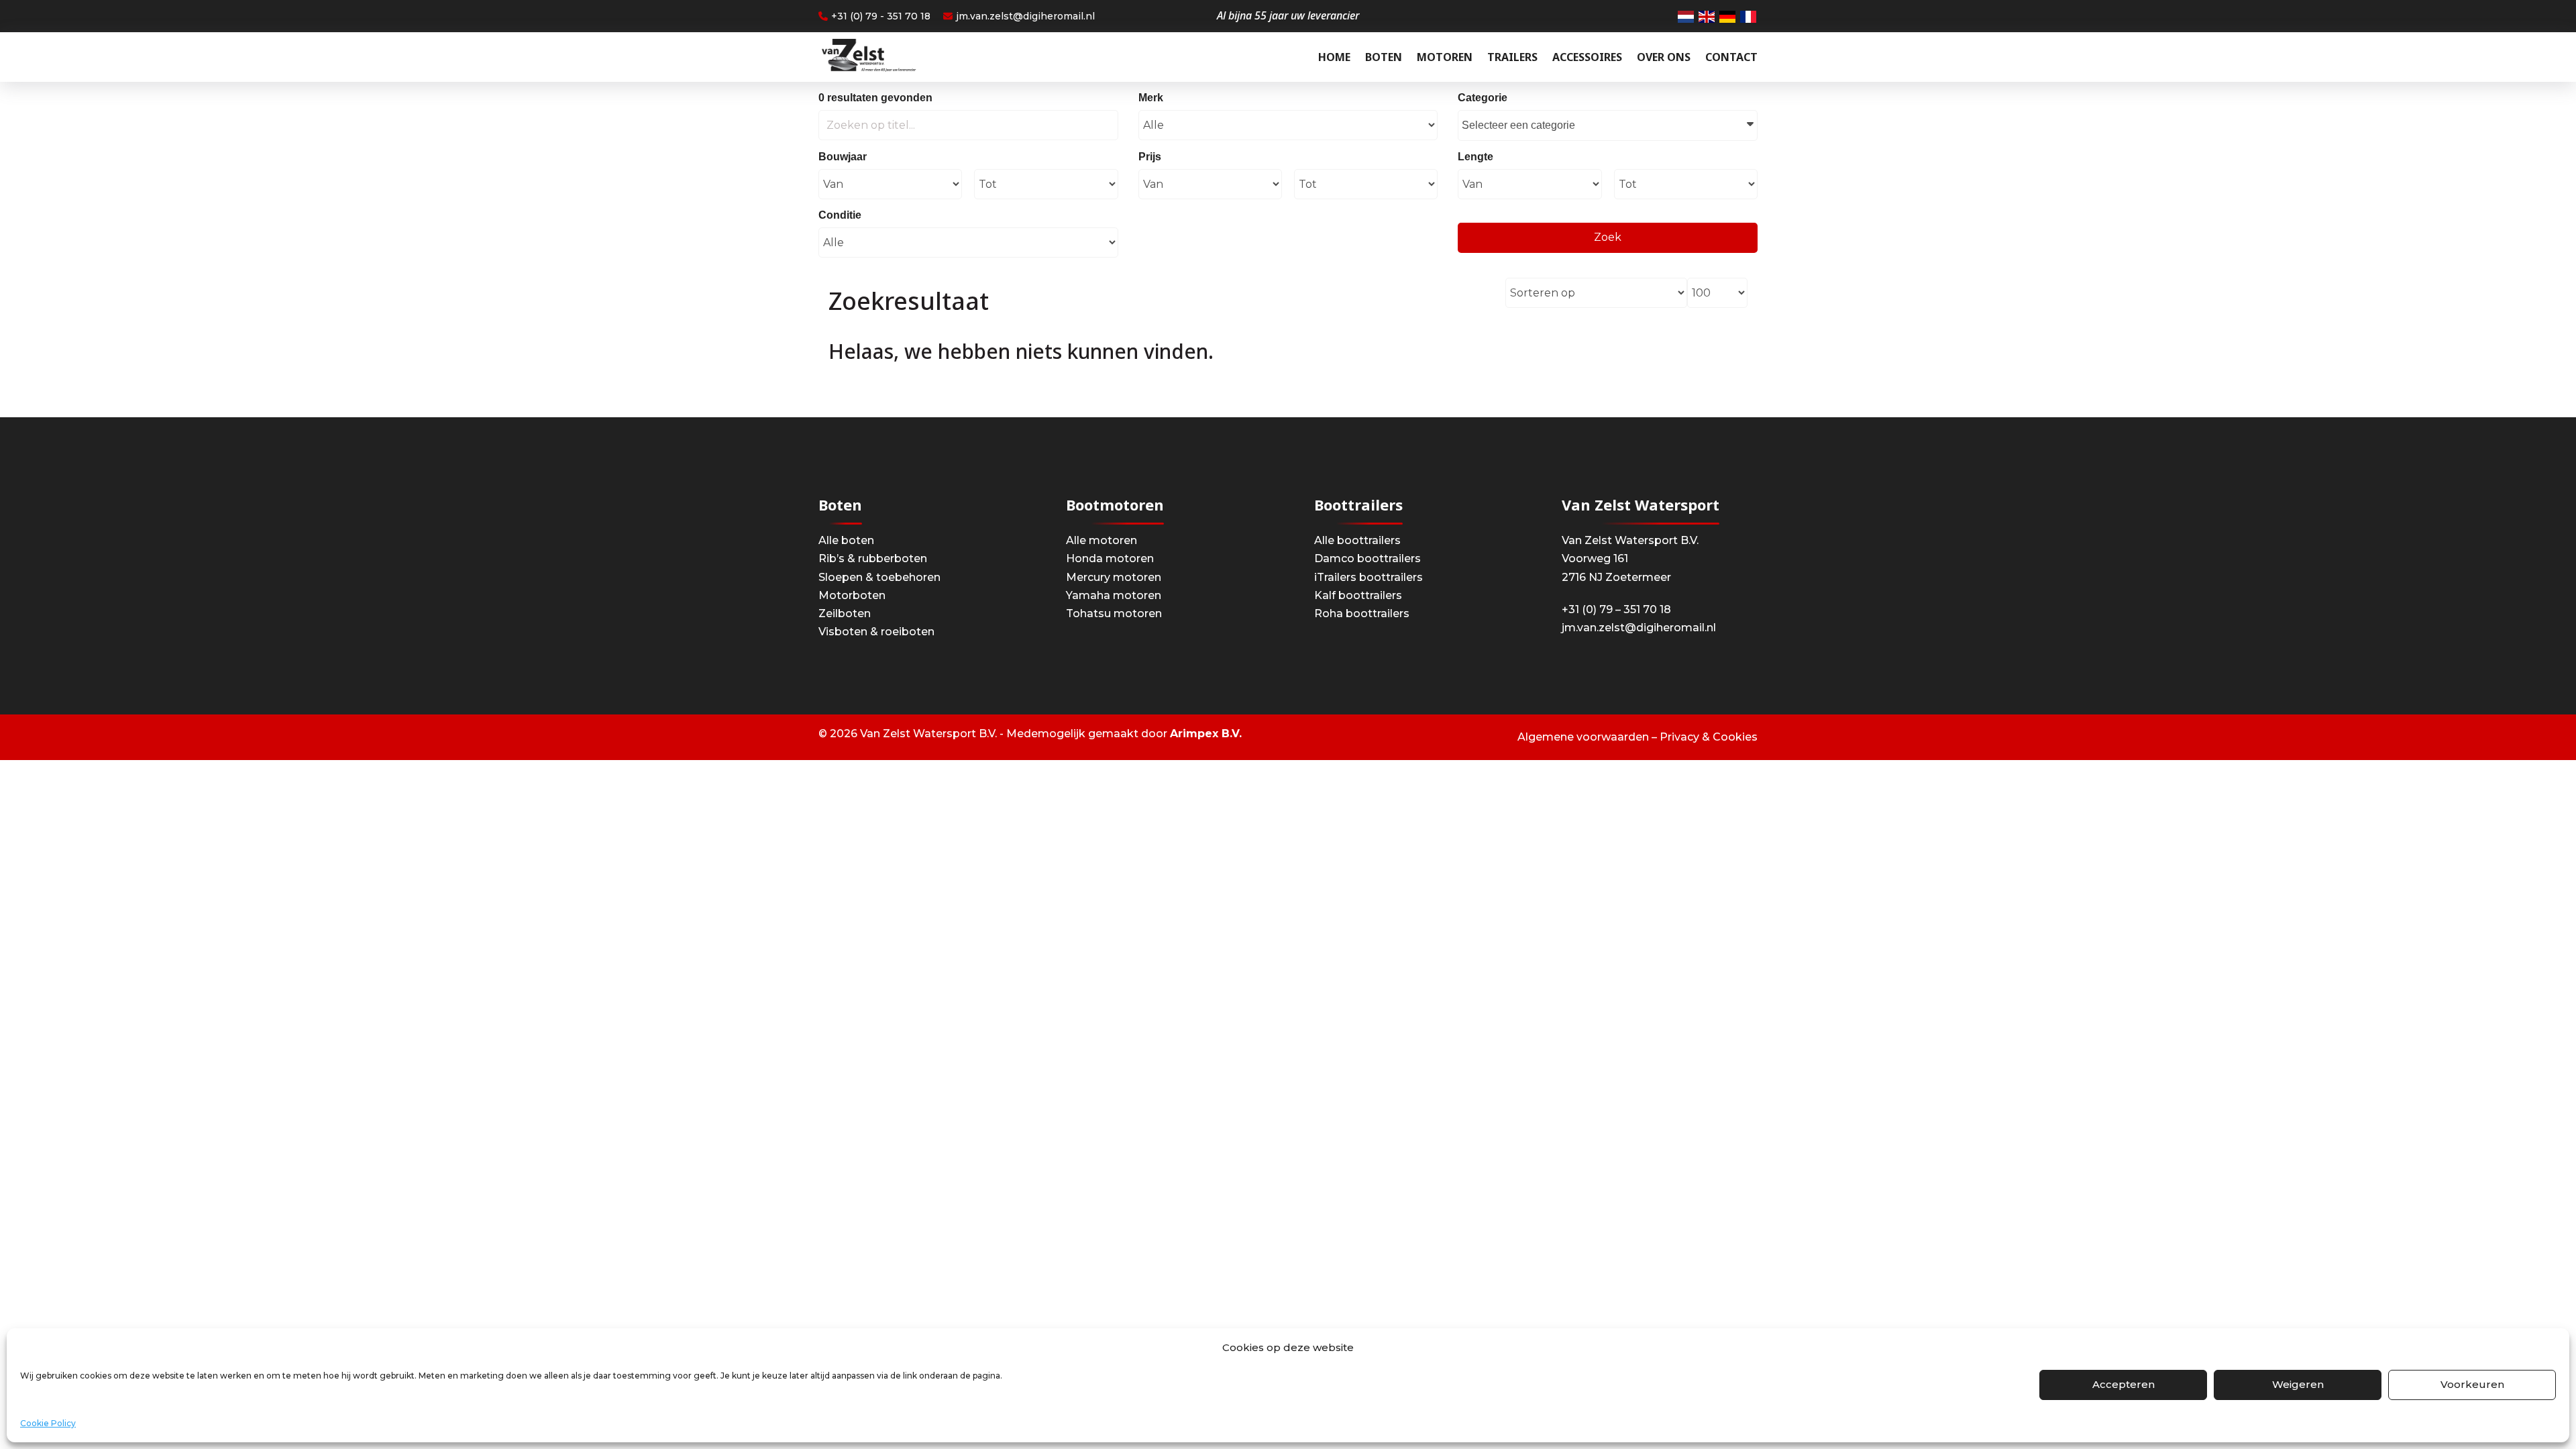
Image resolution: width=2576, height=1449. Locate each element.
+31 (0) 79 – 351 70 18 (1616, 609)
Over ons (1664, 57)
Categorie (1483, 98)
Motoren (1445, 57)
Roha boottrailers (1362, 613)
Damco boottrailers (1367, 558)
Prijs (1150, 157)
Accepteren (2124, 1384)
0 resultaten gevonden (875, 98)
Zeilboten (845, 613)
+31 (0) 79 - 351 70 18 (881, 16)
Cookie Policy (48, 1423)
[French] (1749, 16)
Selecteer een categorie (1518, 125)
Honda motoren (1110, 558)
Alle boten (846, 540)
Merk (1151, 98)
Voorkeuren (2472, 1384)
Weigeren (2298, 1384)
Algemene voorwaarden (1583, 737)
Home (1334, 57)
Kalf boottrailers (1358, 595)
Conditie (840, 215)
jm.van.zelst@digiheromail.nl (1025, 16)
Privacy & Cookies (1709, 737)
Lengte (1475, 157)
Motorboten (852, 595)
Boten (1384, 57)
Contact (1731, 57)
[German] (1728, 16)
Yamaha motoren (1114, 595)
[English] (1707, 16)
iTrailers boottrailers (1368, 577)
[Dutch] (1686, 16)
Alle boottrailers (1357, 540)
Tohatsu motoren (1114, 613)
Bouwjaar (843, 157)
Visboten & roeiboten (876, 632)
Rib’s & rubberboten (873, 558)
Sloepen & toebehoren (879, 577)
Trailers (1512, 57)
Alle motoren (1102, 540)
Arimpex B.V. (1206, 734)
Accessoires (1587, 57)
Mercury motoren (1114, 577)
